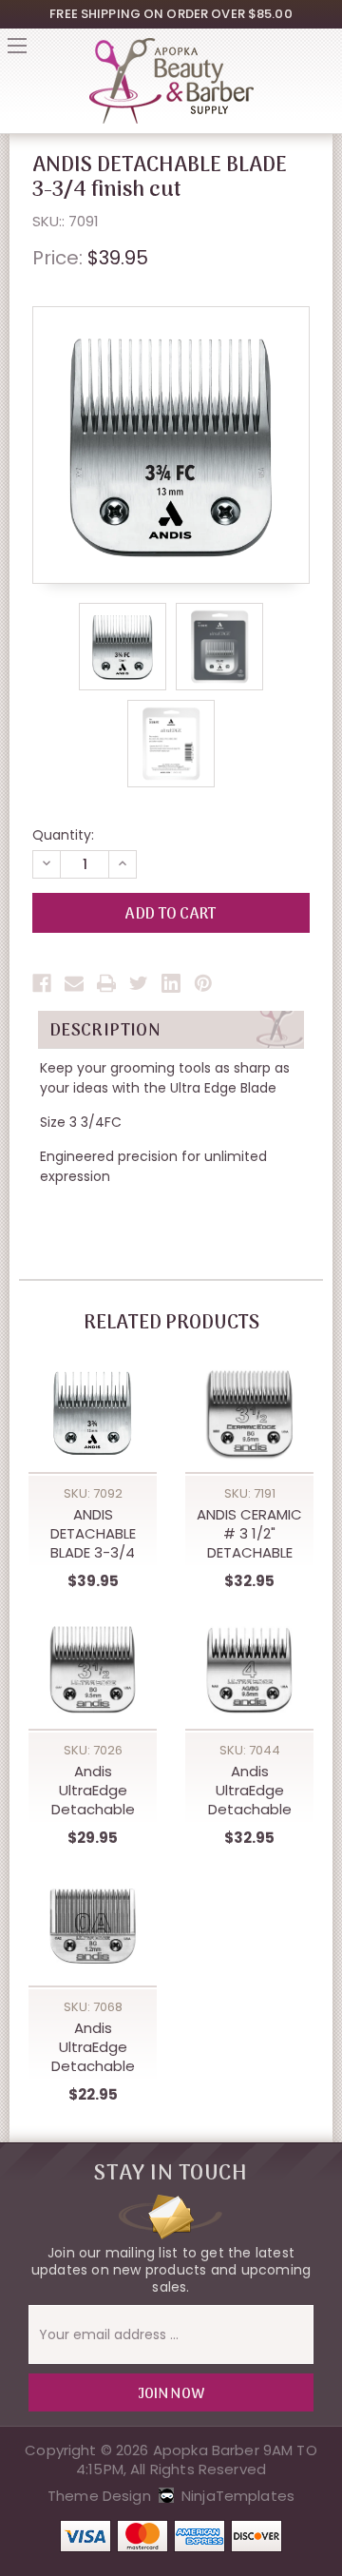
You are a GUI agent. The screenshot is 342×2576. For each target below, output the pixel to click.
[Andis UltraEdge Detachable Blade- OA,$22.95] (93, 1926)
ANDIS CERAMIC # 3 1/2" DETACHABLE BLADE (249, 1534)
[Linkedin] (171, 983)
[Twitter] (139, 983)
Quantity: (63, 835)
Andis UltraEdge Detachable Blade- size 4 (249, 1791)
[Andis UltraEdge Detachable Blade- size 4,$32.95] (249, 1669)
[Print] (106, 983)
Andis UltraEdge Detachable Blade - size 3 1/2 (93, 1791)
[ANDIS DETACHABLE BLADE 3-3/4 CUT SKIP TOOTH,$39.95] (93, 1413)
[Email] (74, 983)
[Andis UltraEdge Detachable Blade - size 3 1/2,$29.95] (93, 1669)
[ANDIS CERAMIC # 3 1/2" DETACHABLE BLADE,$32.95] (249, 1413)
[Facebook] (42, 983)
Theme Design (99, 2496)
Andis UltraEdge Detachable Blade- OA (93, 2047)
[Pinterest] (203, 983)
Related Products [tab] (171, 1324)
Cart (325, 51)
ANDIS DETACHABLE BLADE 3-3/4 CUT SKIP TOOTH (93, 1534)
